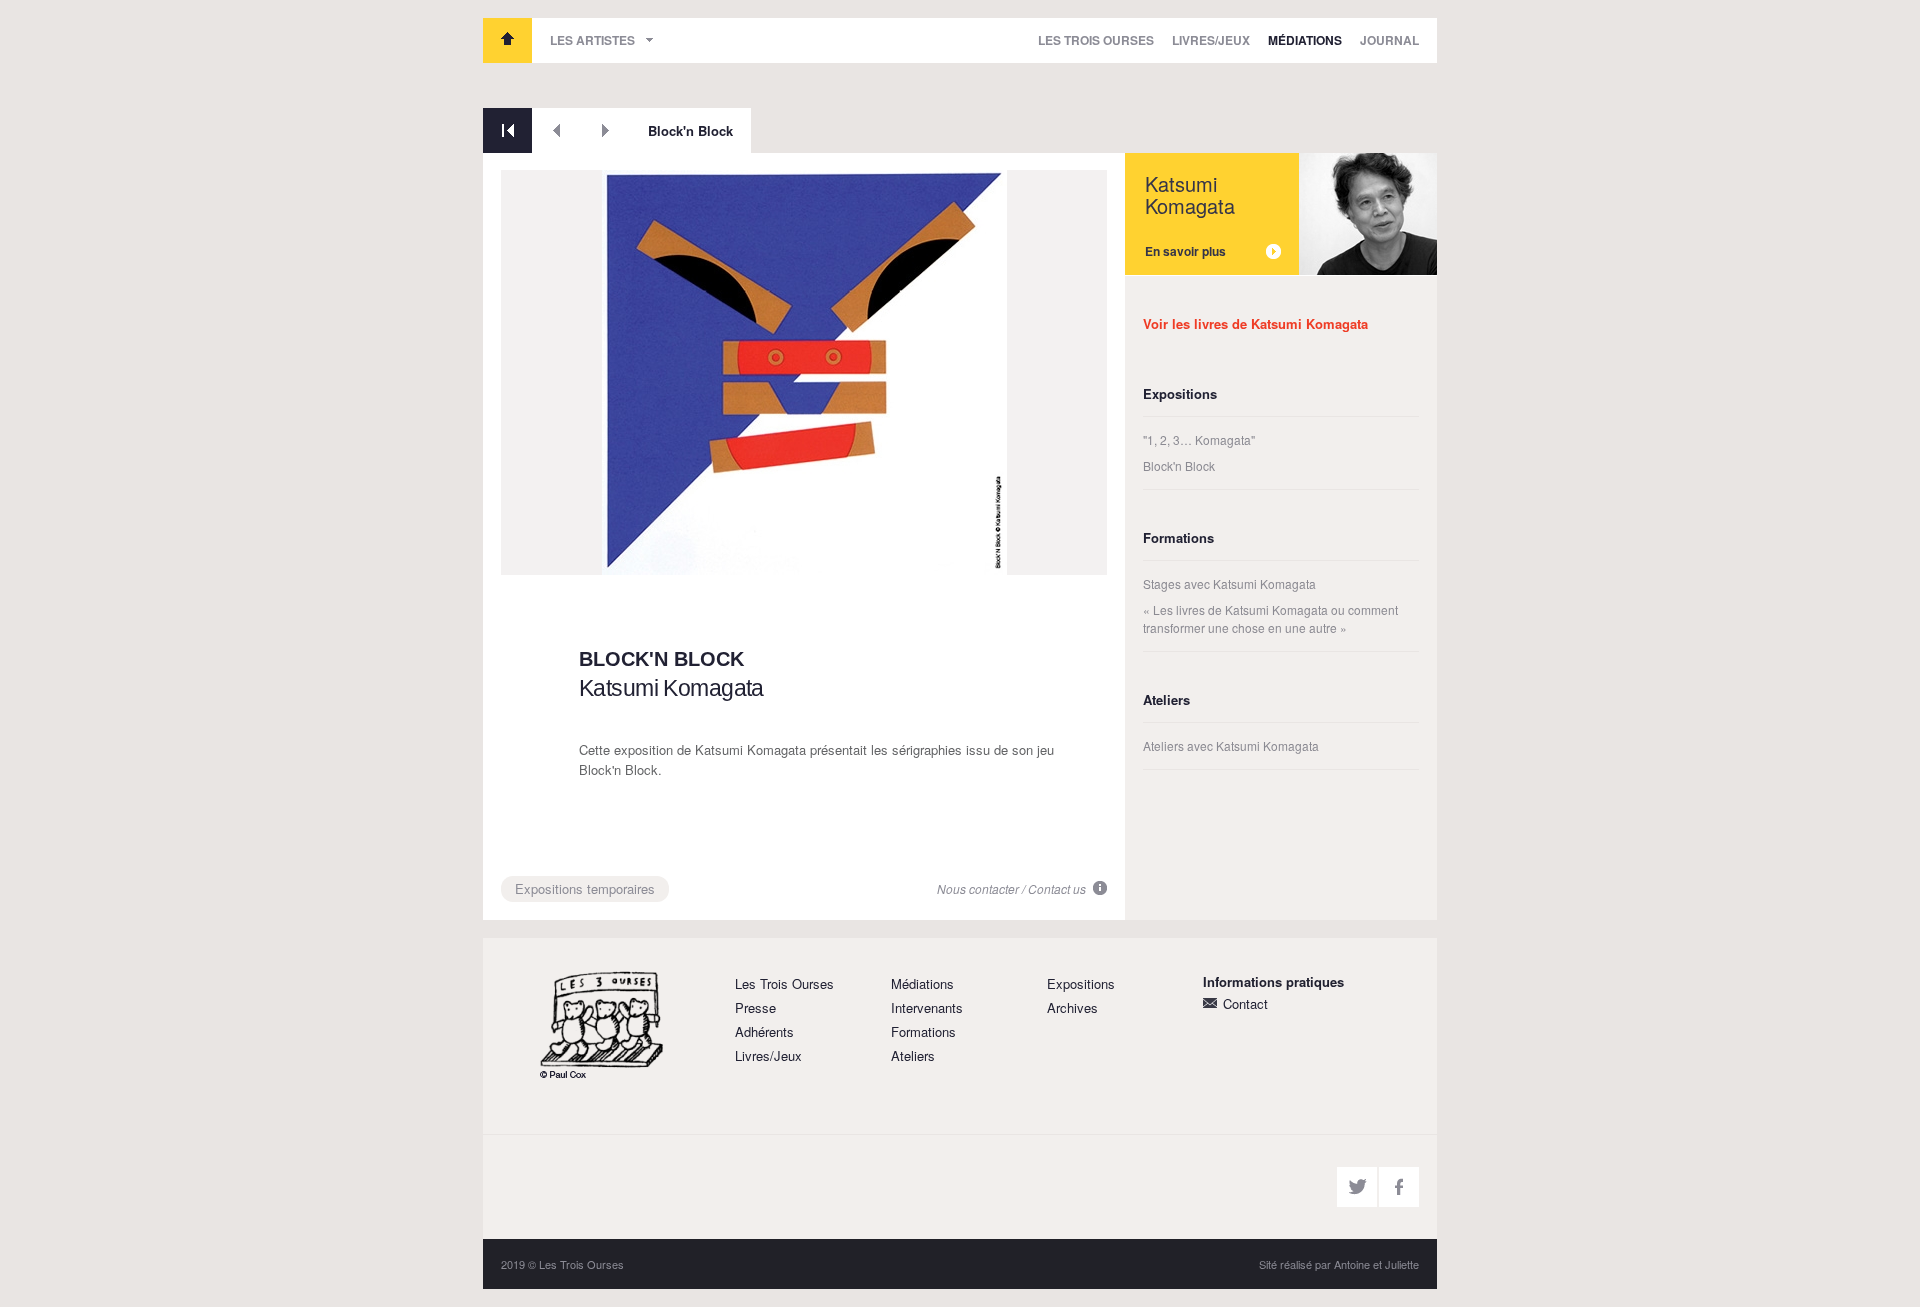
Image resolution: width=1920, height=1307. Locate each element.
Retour (507, 130)
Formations (923, 1031)
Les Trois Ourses (507, 40)
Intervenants (927, 1007)
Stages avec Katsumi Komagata (1229, 583)
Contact (1245, 1003)
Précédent (556, 130)
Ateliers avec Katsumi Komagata (1231, 745)
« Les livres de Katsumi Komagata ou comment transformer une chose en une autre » (1270, 618)
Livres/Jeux (1211, 40)
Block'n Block (690, 130)
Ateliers (913, 1055)
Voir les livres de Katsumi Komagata (1255, 323)
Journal (1389, 40)
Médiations (1305, 40)
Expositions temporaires (585, 888)
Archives (1072, 1007)
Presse (755, 1007)
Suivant (605, 130)
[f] (1399, 1187)
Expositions (1081, 983)
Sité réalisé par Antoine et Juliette (1339, 1264)
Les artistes (592, 40)
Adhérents (764, 1031)
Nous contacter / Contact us (1011, 888)
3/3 (525, 552)
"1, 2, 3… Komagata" (1199, 439)
